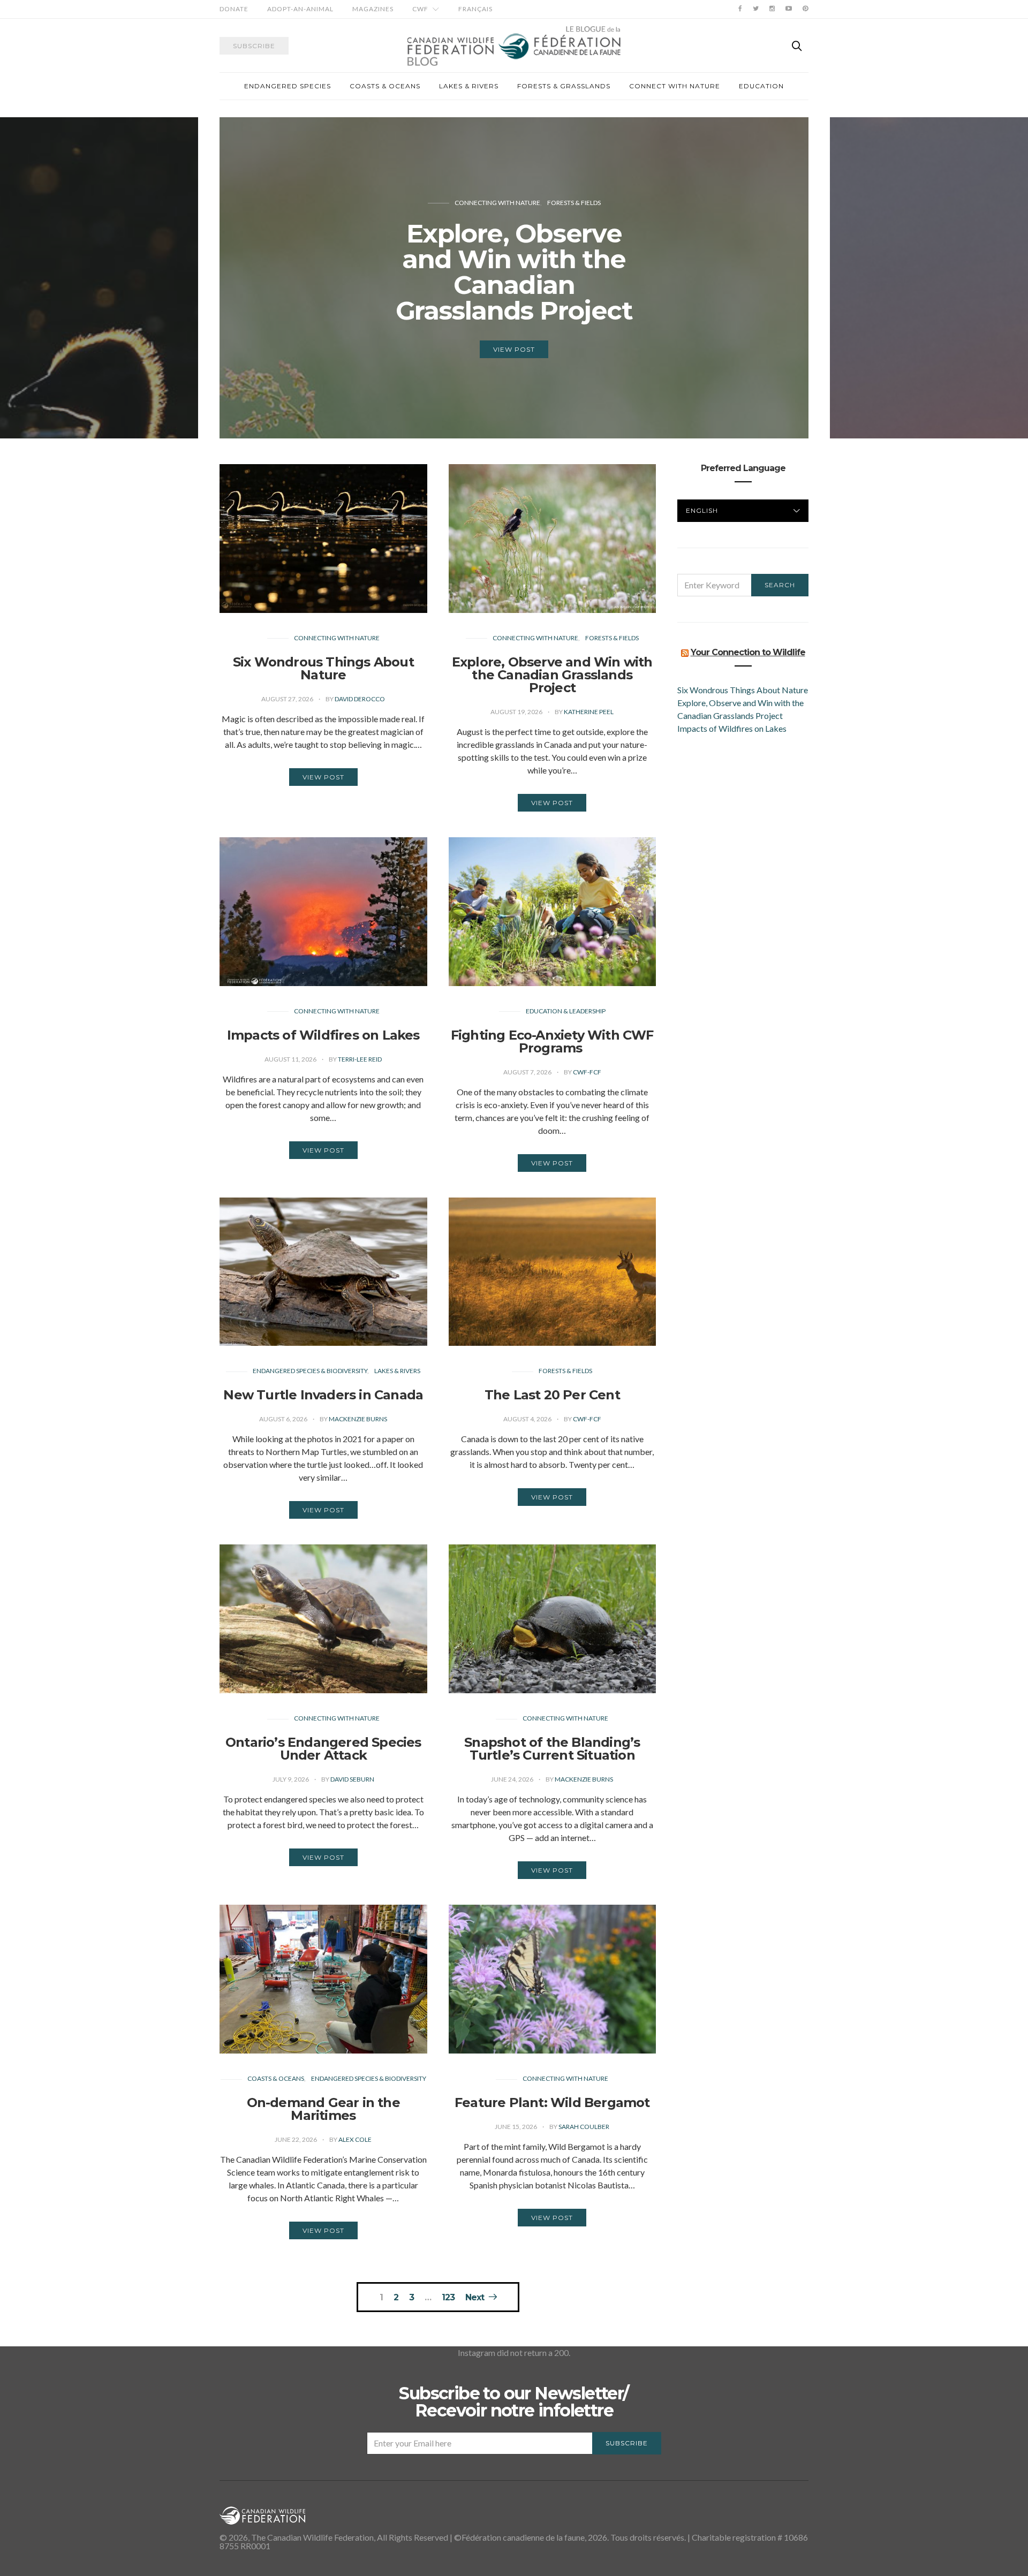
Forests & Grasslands (564, 86)
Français (475, 9)
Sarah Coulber (584, 2127)
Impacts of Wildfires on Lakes (323, 1035)
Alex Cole (355, 2139)
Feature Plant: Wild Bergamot (552, 2103)
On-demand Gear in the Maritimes (323, 2109)
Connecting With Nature (527, 228)
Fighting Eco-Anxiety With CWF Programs (552, 1041)
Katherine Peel (589, 712)
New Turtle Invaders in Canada (323, 1395)
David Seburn (352, 1779)
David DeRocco (360, 699)
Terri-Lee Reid (360, 1059)
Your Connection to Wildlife (748, 652)
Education (761, 86)
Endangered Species (288, 86)
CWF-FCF (587, 1072)
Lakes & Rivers (469, 86)
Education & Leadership (566, 1011)
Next (475, 2297)
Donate (234, 9)
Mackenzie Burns (358, 1419)
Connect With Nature (675, 86)
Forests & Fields (612, 638)
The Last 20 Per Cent (552, 1395)
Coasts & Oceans (385, 86)
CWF (420, 9)
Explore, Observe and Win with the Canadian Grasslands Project (552, 675)
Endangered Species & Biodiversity (310, 1371)
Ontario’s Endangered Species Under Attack (323, 1749)
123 (448, 2298)
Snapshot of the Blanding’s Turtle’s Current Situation (552, 1749)
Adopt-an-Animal (300, 9)
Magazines (373, 9)
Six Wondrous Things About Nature (323, 668)
